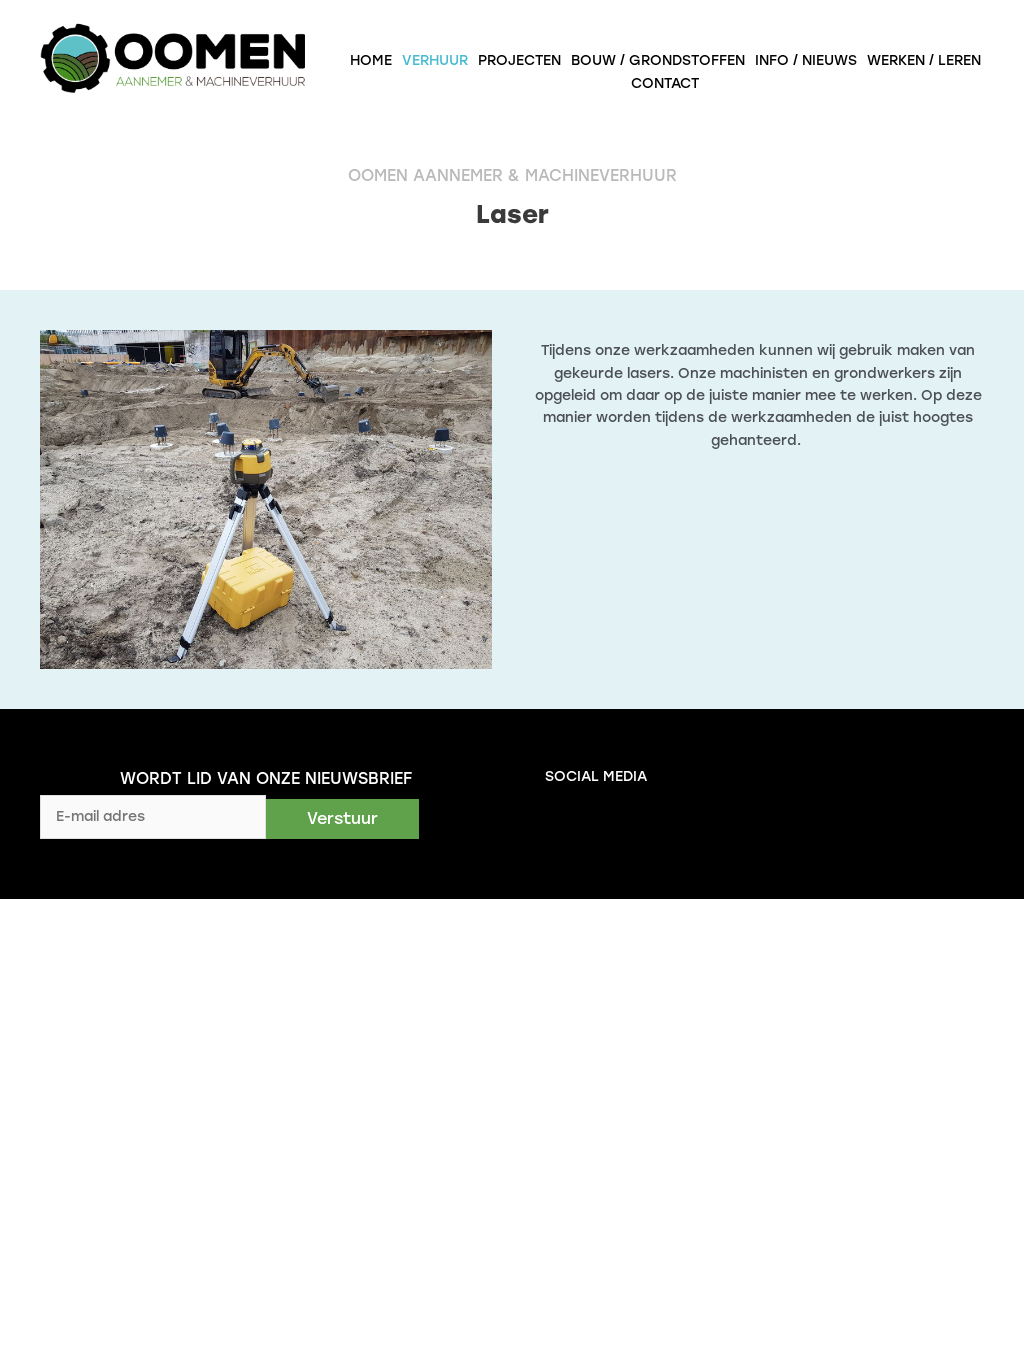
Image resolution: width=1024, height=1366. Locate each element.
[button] (342, 819)
